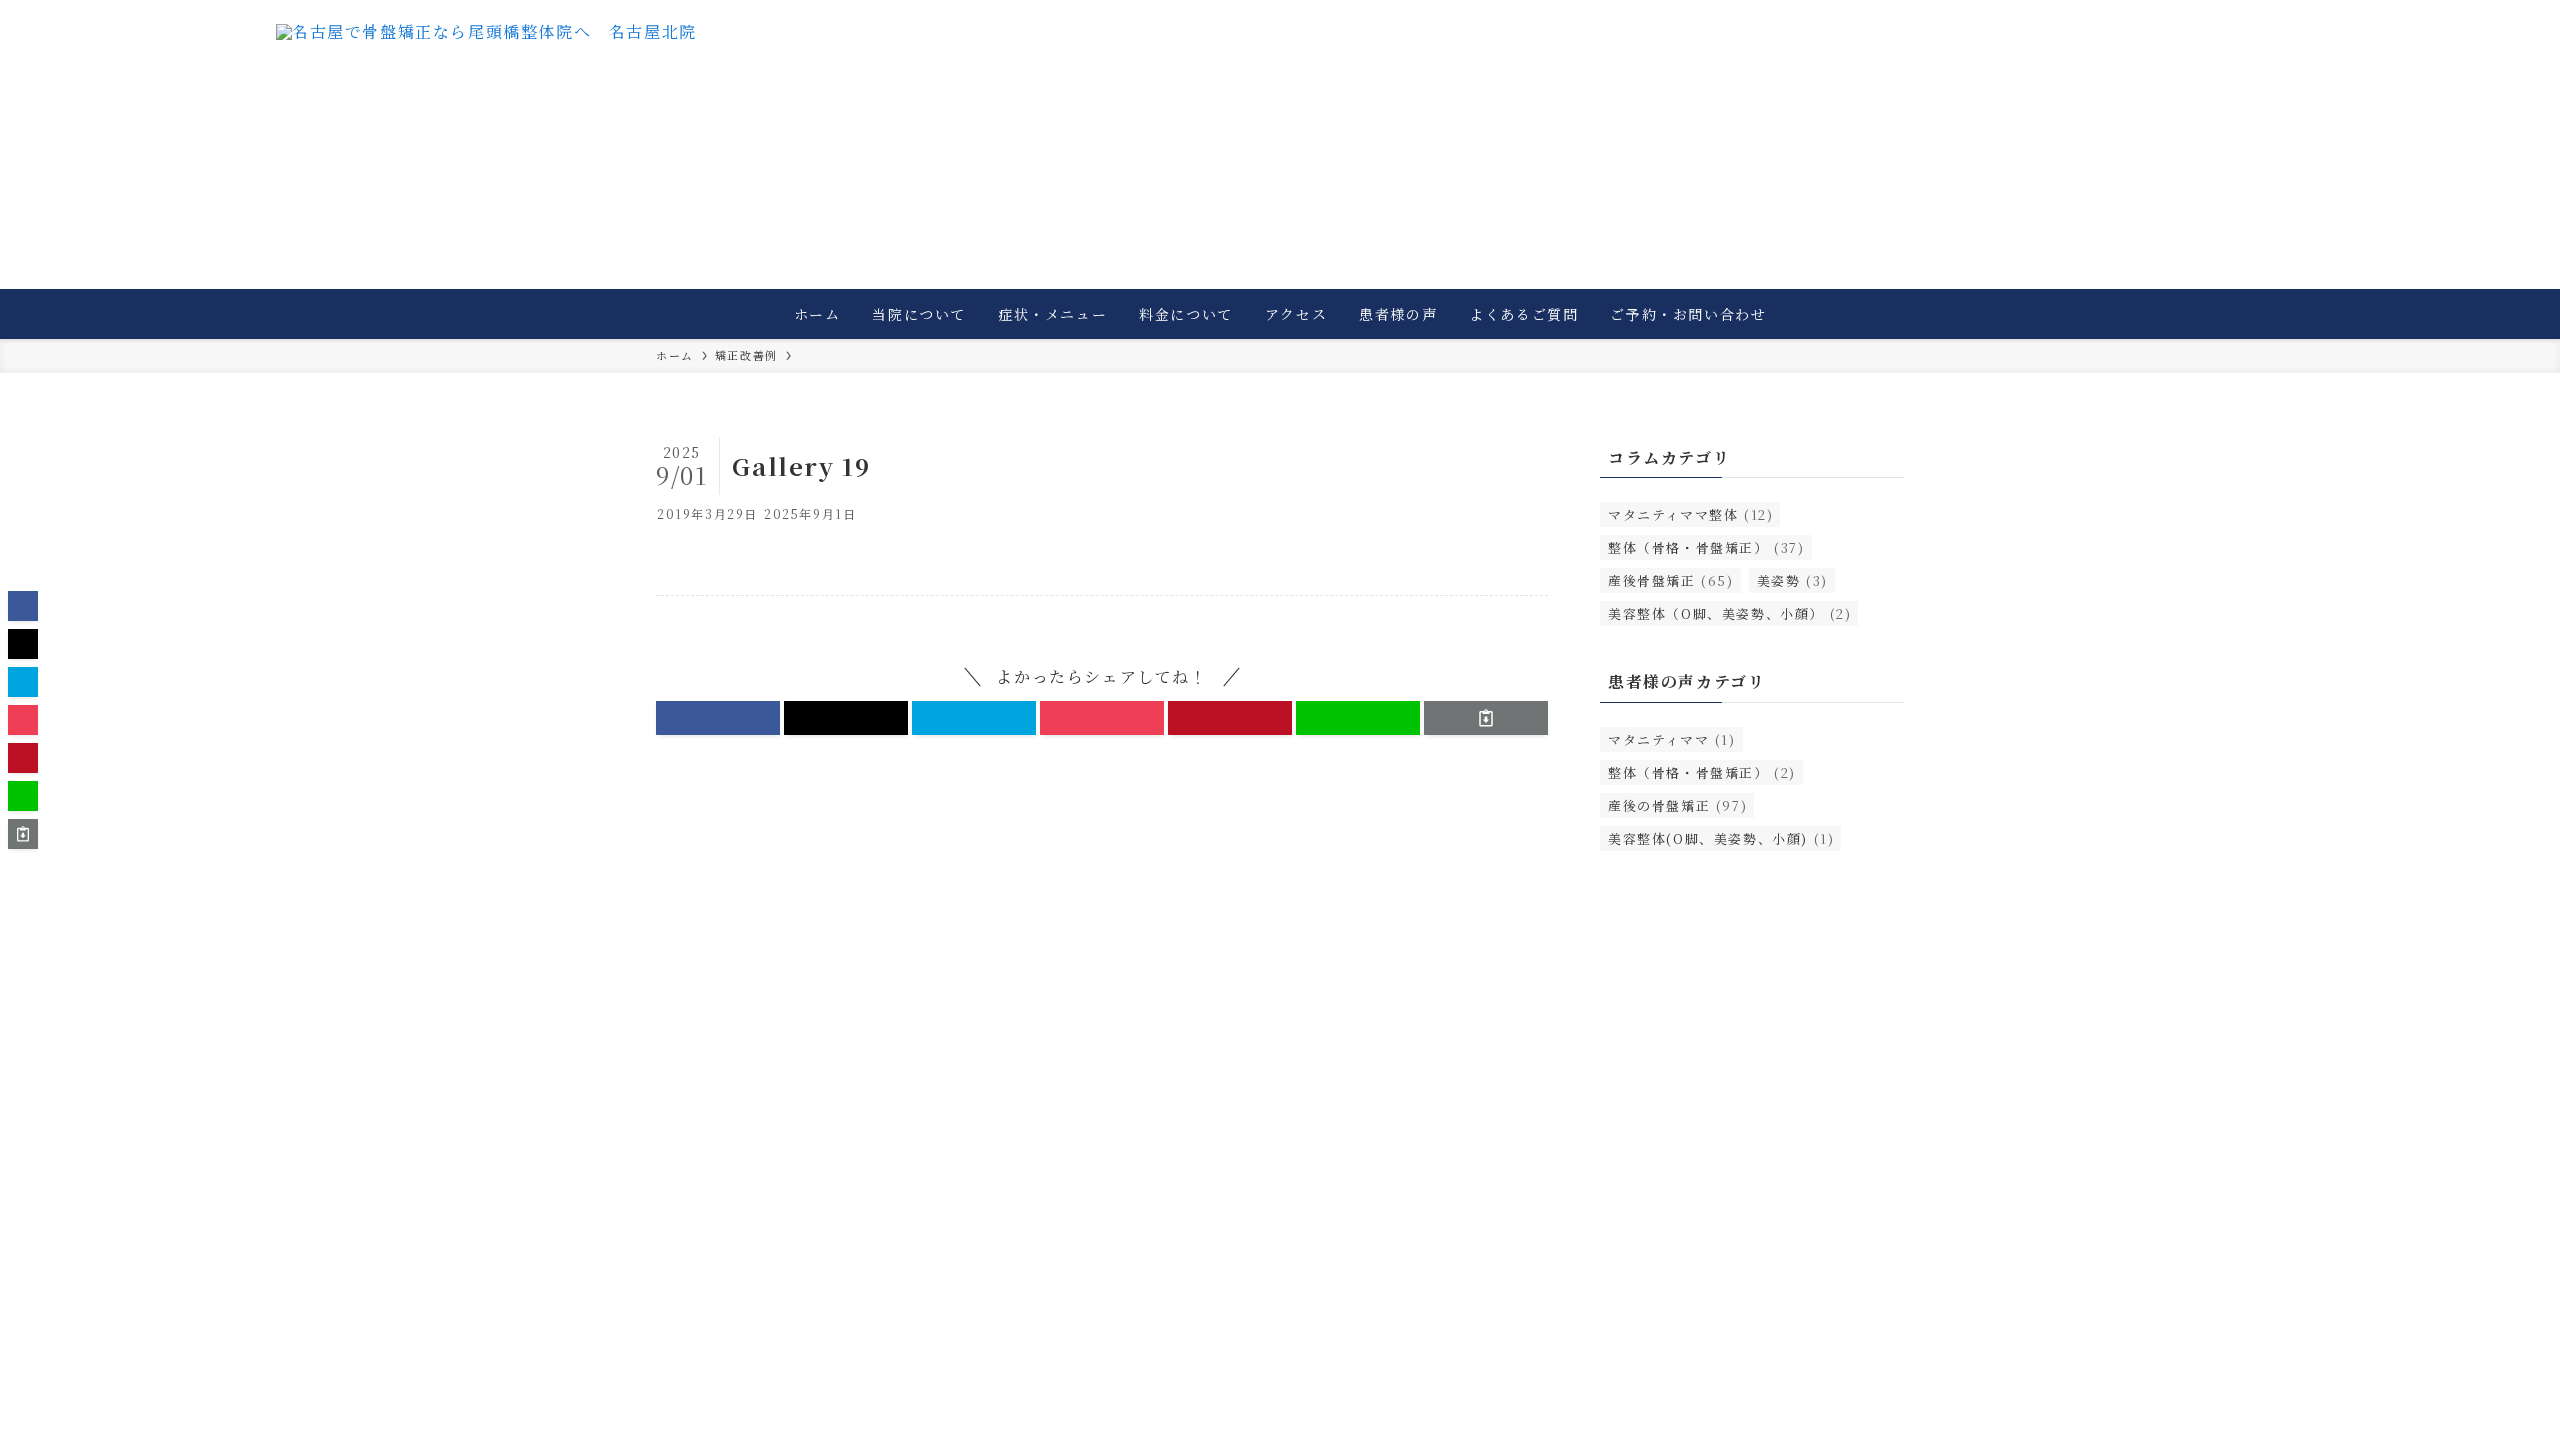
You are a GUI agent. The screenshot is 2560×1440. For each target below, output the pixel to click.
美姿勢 (1792, 580)
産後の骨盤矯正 (1677, 805)
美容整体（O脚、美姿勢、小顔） (1729, 613)
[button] (718, 718)
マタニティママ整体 (1690, 514)
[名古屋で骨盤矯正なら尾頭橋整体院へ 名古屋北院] (486, 65)
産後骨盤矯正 (1671, 580)
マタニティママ (1672, 739)
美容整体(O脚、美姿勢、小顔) (1721, 838)
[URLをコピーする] (1486, 718)
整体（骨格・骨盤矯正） (1706, 547)
